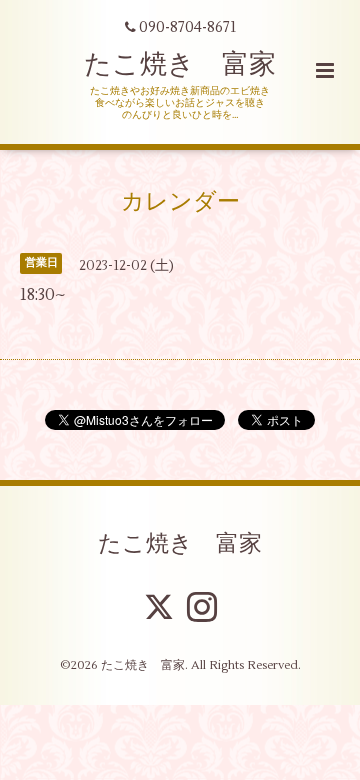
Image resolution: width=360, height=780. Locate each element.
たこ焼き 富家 (180, 64)
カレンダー (180, 201)
